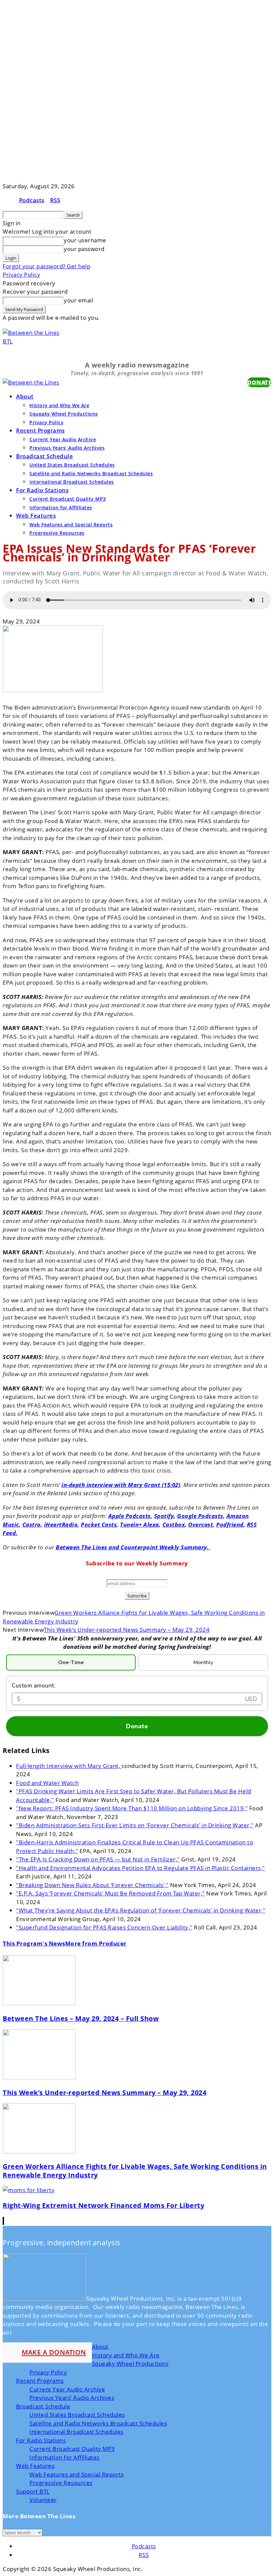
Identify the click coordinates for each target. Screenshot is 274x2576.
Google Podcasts (200, 1516)
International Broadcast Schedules (72, 482)
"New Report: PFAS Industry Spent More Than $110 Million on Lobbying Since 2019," (132, 1808)
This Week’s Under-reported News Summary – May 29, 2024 (127, 1630)
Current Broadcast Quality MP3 (68, 499)
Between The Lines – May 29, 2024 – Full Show (81, 2018)
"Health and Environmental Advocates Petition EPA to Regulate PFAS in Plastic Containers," (141, 1868)
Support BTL (33, 2491)
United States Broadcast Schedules (72, 465)
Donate (137, 1726)
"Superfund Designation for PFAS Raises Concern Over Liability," (104, 1927)
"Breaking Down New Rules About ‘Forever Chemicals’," (92, 1885)
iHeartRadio (61, 1524)
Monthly (203, 1662)
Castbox (174, 1524)
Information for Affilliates (61, 507)
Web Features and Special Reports (71, 525)
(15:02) (171, 1485)
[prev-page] (3, 2221)
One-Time (71, 1662)
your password (84, 249)
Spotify (164, 1516)
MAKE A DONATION (54, 2352)
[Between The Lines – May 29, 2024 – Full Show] (39, 2003)
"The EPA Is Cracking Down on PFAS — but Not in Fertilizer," (98, 1859)
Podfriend (230, 1524)
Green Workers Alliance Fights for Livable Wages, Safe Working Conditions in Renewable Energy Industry (135, 2171)
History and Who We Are (59, 405)
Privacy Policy (21, 275)
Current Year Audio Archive (63, 439)
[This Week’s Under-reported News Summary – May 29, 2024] (39, 2077)
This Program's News (34, 1943)
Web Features (36, 516)
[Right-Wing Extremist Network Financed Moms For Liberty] (29, 2190)
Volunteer (43, 2500)
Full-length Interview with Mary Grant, (69, 1766)
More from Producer (96, 1943)
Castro (32, 1524)
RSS (55, 200)
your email (79, 300)
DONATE (259, 382)
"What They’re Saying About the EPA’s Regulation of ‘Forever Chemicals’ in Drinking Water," (141, 1910)
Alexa (151, 1524)
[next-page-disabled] (4, 2221)
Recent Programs (40, 430)
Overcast (200, 1524)
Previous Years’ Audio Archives (67, 448)
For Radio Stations (42, 490)
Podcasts (32, 200)
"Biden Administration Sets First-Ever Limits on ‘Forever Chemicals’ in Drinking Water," (135, 1825)
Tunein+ (132, 1524)
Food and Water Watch (47, 1783)
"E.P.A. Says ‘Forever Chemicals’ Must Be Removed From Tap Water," (110, 1893)
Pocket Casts (99, 1524)
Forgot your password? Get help (46, 266)
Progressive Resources (57, 533)
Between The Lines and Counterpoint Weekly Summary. (133, 1547)
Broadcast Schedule (44, 456)
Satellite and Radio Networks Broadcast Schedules (91, 473)
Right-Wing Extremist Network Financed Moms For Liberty (103, 2205)
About (25, 396)
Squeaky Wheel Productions (64, 414)
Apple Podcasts (129, 1516)
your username (85, 240)
